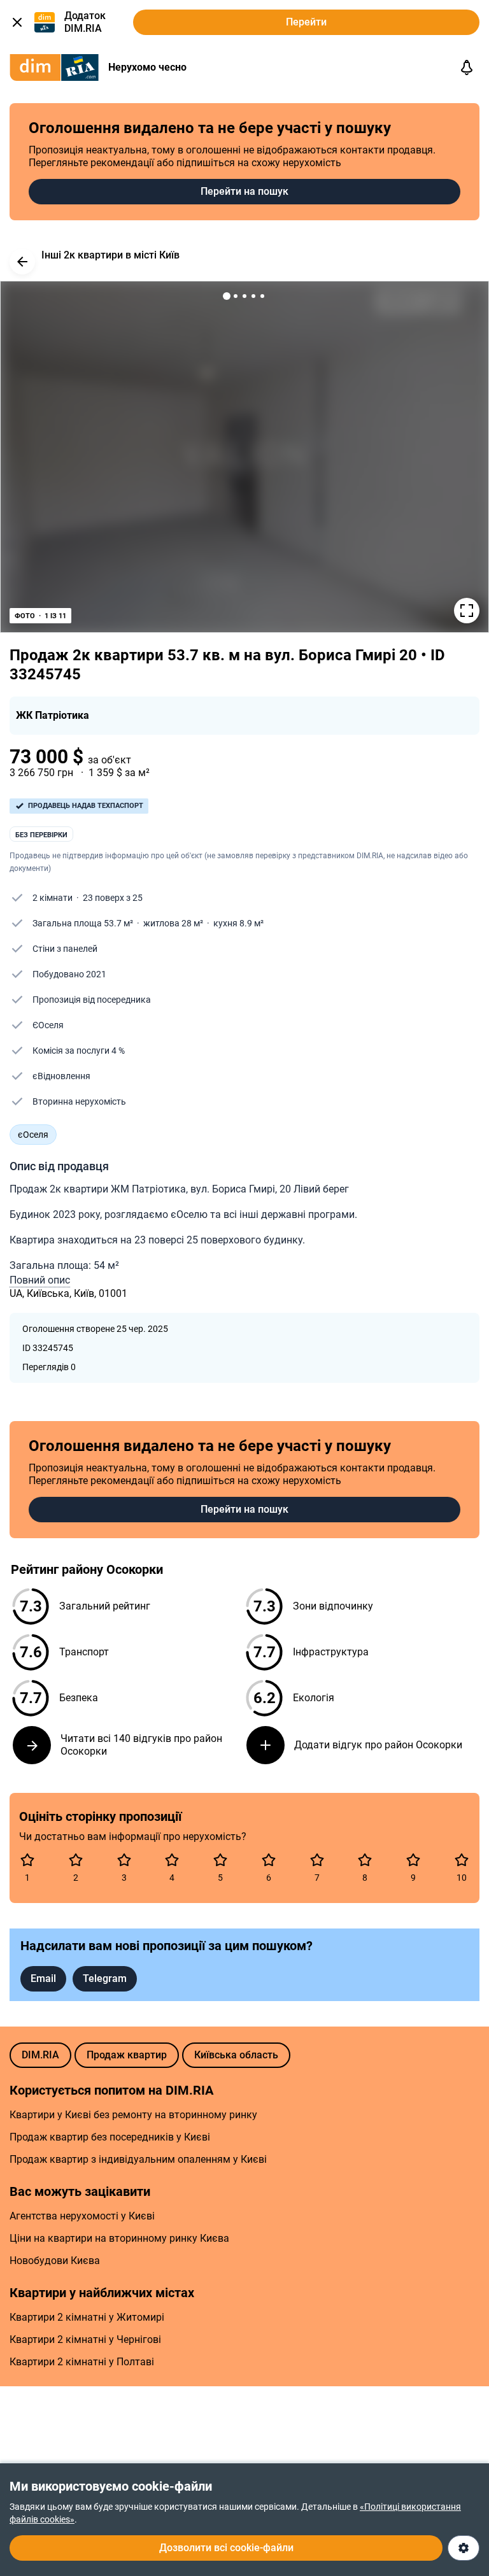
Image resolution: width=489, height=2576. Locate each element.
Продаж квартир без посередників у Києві (110, 2137)
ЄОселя (48, 1025)
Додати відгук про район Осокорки (378, 1745)
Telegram (105, 1978)
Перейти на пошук (244, 191)
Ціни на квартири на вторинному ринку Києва (119, 2238)
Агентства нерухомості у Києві (82, 2216)
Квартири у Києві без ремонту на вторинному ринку (133, 2115)
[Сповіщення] (467, 67)
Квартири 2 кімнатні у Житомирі (87, 2317)
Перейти (306, 22)
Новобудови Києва (55, 2261)
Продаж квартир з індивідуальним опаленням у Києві (138, 2159)
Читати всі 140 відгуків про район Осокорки (141, 1745)
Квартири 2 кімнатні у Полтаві (82, 2362)
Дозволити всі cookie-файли (226, 2548)
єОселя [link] (33, 1135)
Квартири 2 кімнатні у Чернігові (85, 2339)
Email (43, 1978)
